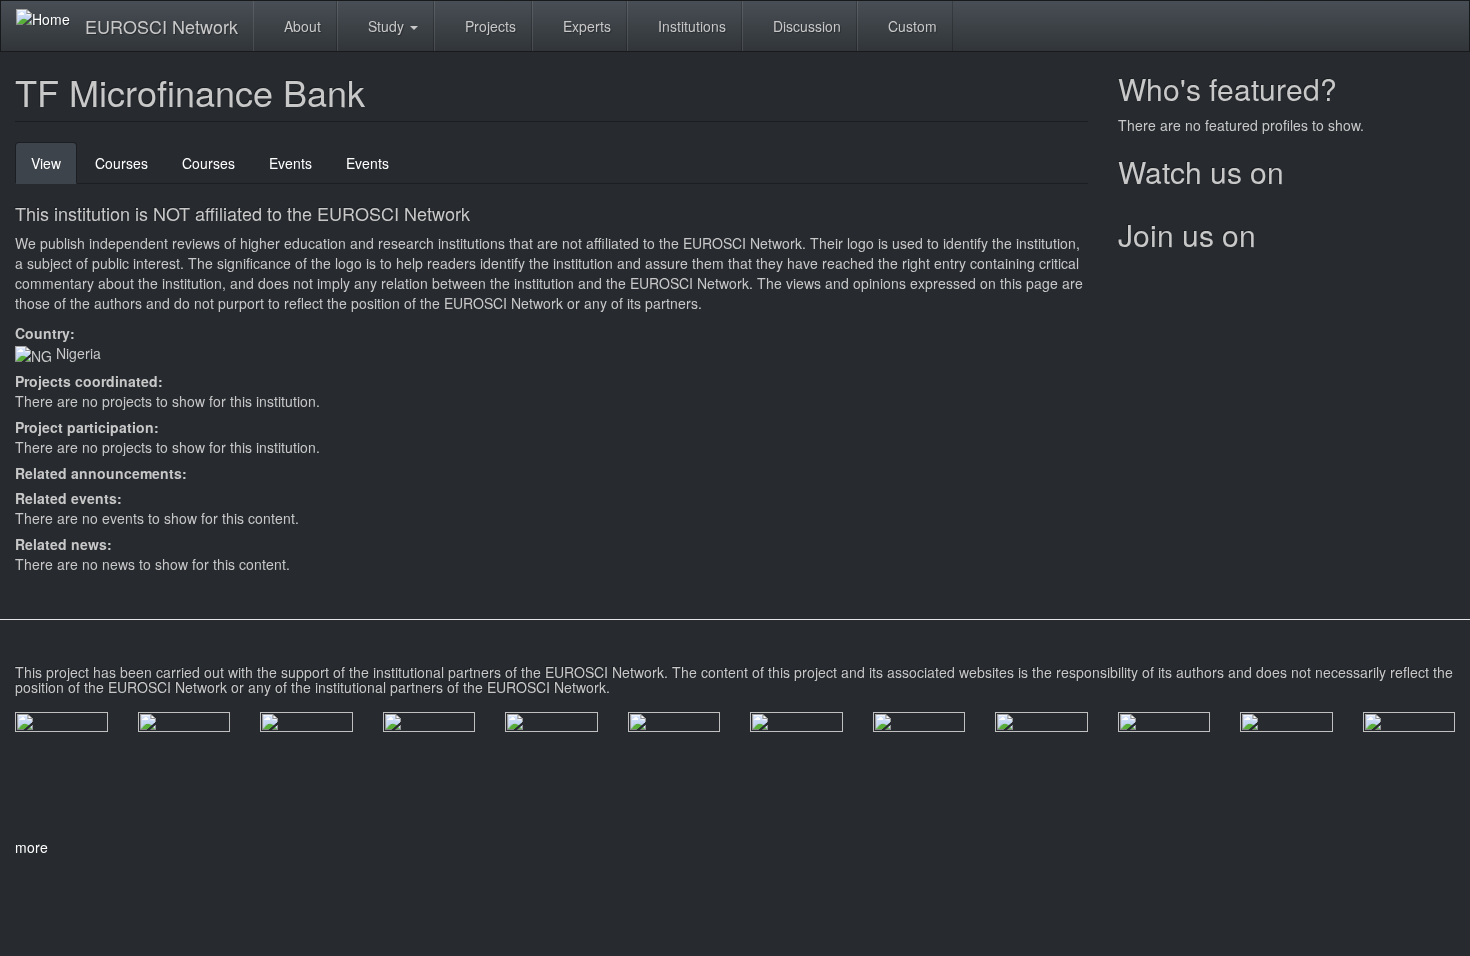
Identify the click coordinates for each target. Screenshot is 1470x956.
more (31, 847)
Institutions (690, 26)
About (300, 26)
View (54, 168)
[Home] (50, 18)
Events (290, 163)
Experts (585, 26)
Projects (488, 26)
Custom (910, 26)
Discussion (805, 26)
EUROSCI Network (161, 26)
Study (386, 26)
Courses (121, 163)
